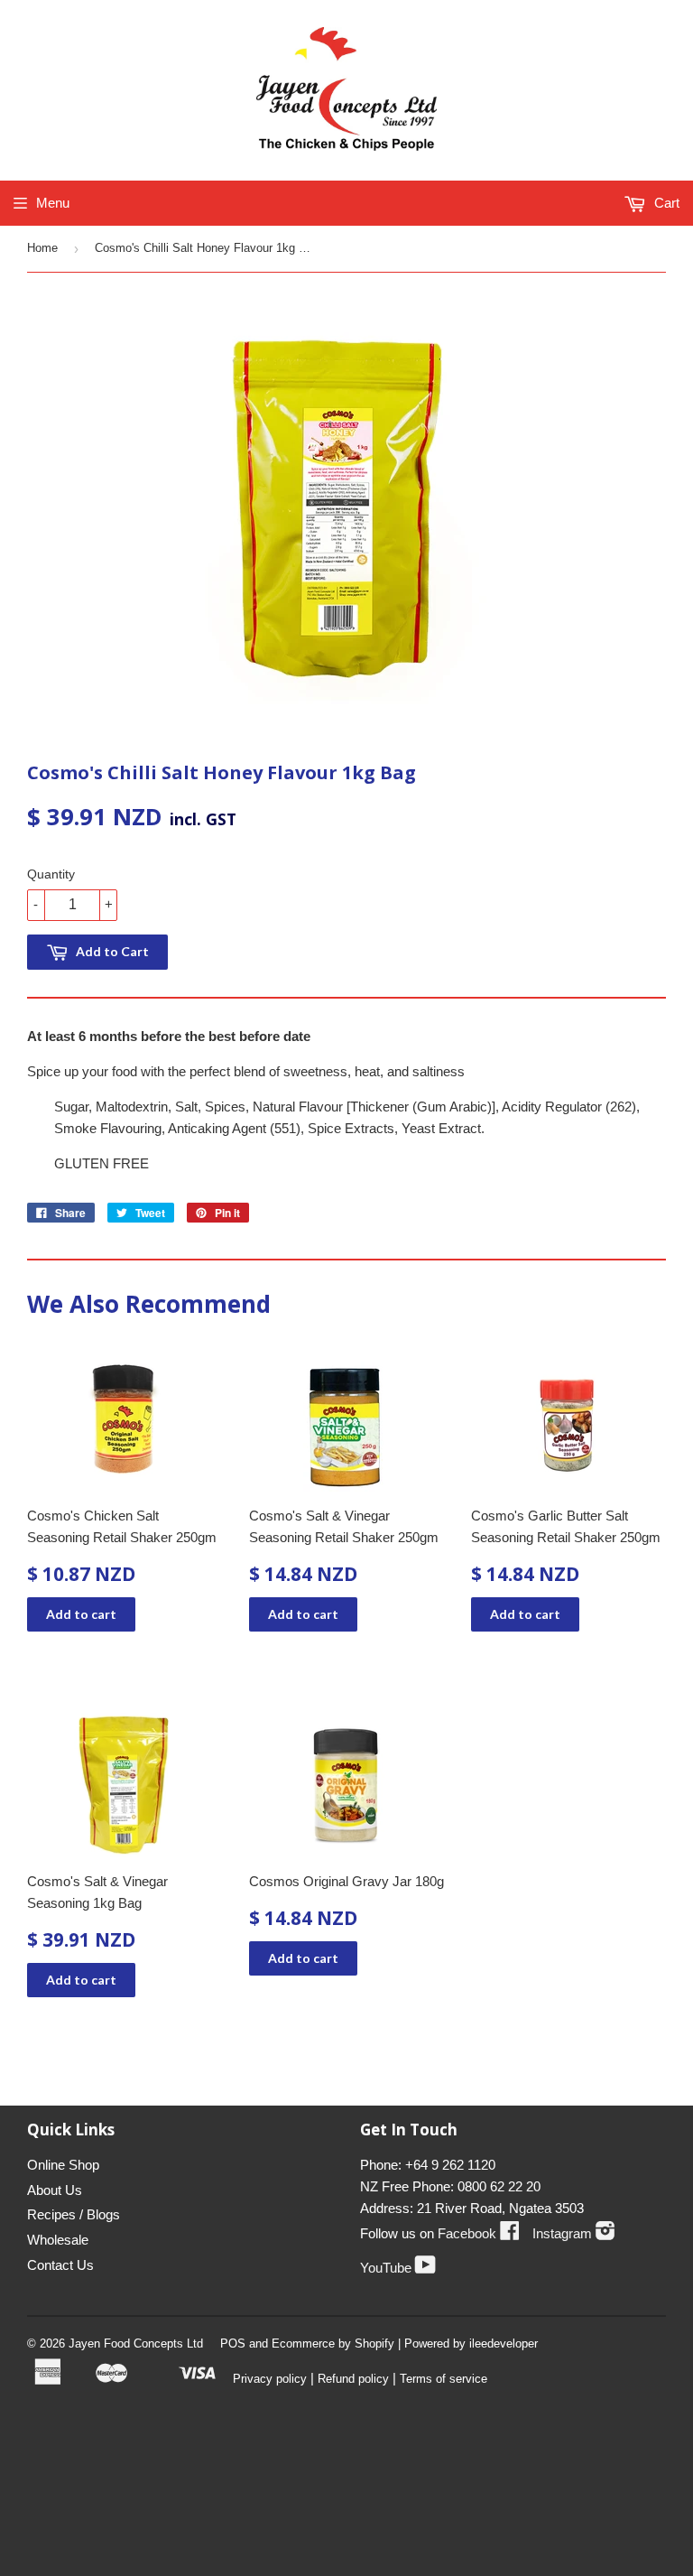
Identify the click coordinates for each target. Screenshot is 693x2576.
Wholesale (58, 2240)
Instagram (574, 2233)
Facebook (479, 2233)
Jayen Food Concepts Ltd (136, 2344)
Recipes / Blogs (74, 2214)
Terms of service (444, 2379)
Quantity (51, 874)
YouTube (398, 2268)
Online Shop (63, 2165)
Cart (665, 203)
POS (233, 2344)
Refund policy (353, 2379)
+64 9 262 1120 (450, 2165)
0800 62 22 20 (499, 2186)
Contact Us (60, 2265)
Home (42, 248)
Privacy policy (270, 2379)
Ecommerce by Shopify (333, 2344)
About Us (55, 2190)
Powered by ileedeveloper (471, 2344)
